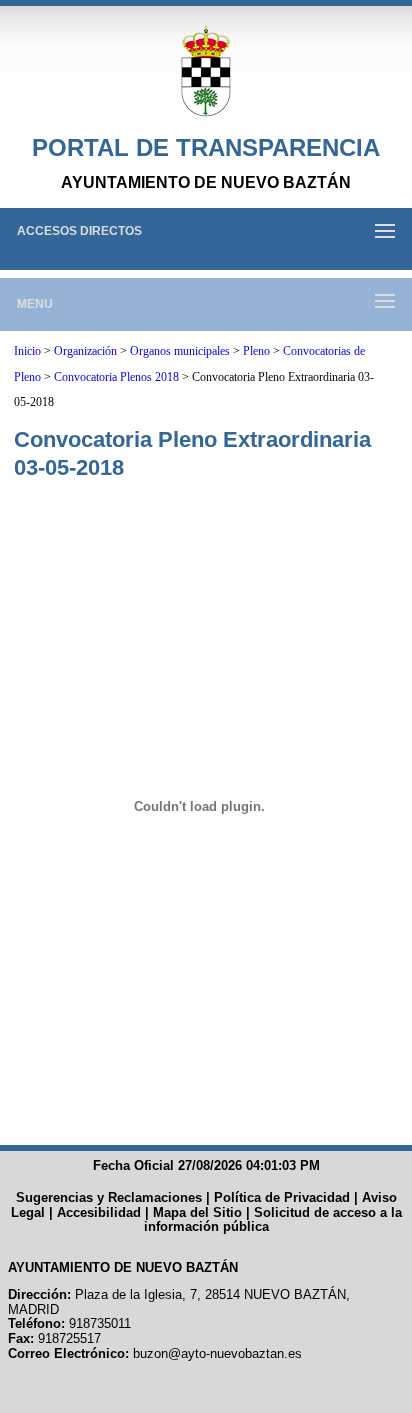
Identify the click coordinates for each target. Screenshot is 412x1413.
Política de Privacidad (282, 1197)
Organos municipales (180, 351)
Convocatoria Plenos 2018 (116, 377)
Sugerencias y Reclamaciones (109, 1197)
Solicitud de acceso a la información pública (273, 1220)
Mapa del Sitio (197, 1212)
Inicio (27, 351)
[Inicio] (206, 72)
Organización (85, 351)
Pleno (256, 351)
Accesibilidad (99, 1212)
